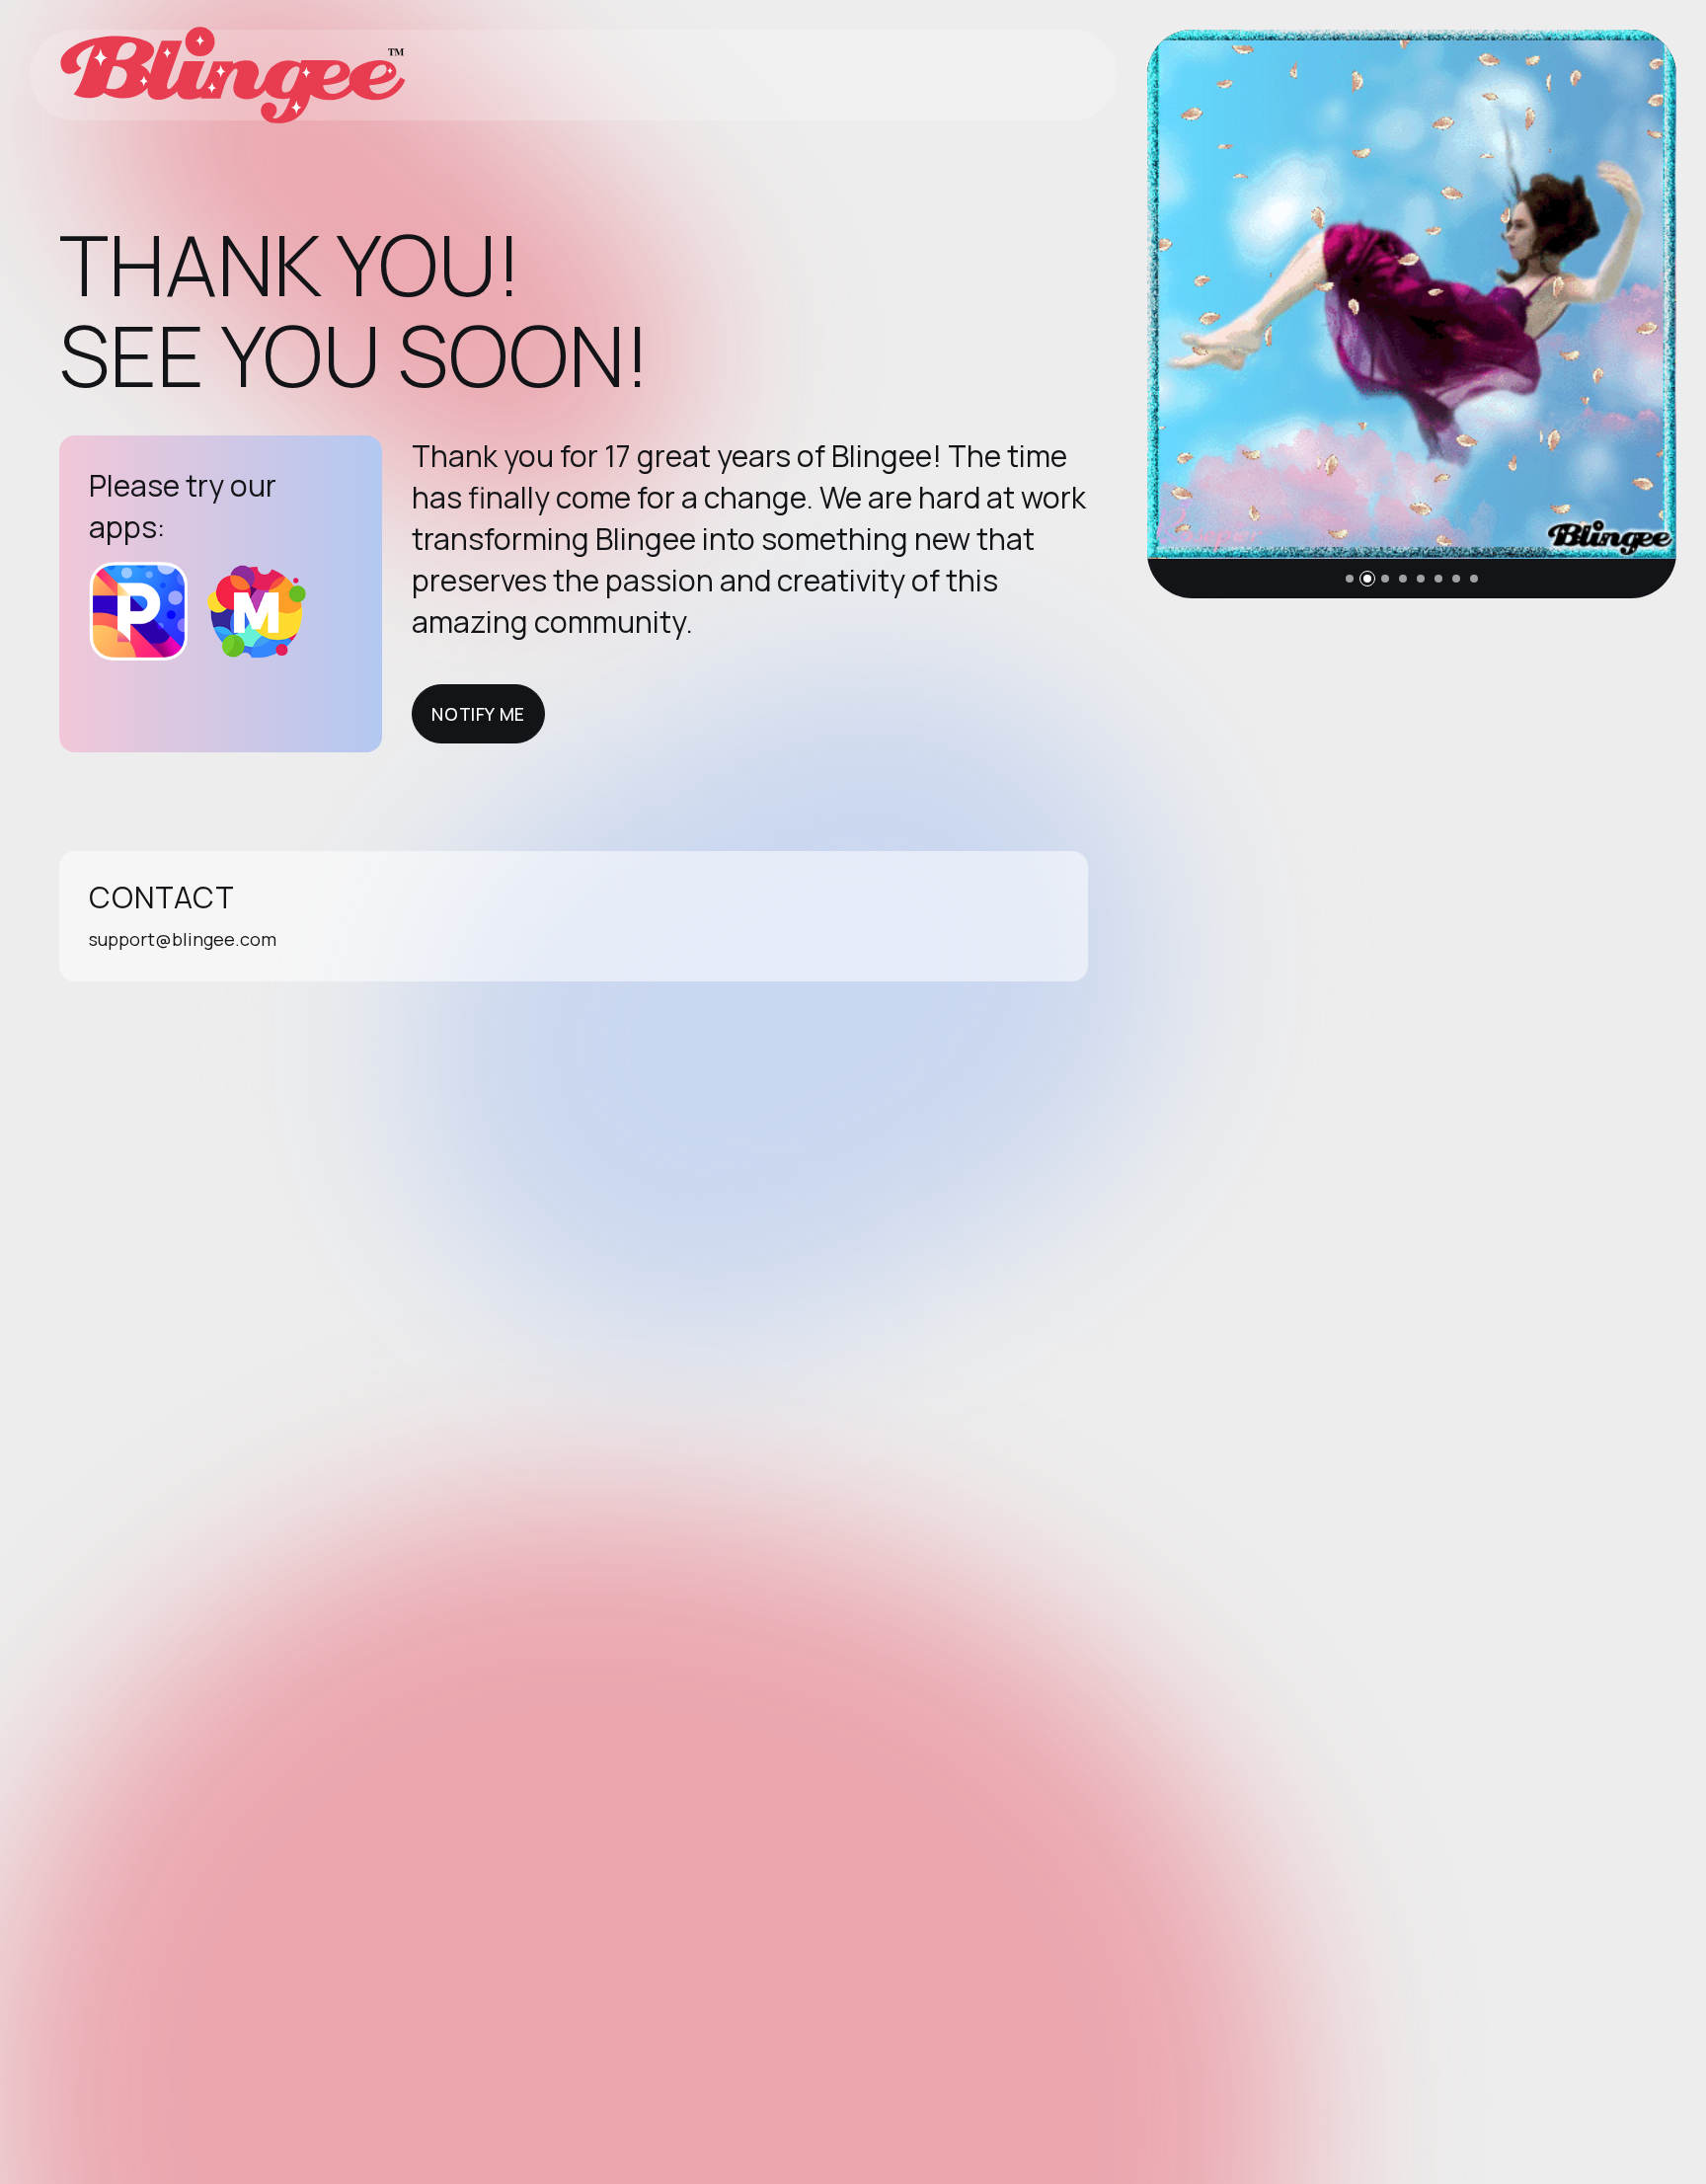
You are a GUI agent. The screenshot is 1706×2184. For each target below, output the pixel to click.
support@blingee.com (183, 939)
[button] (1350, 579)
